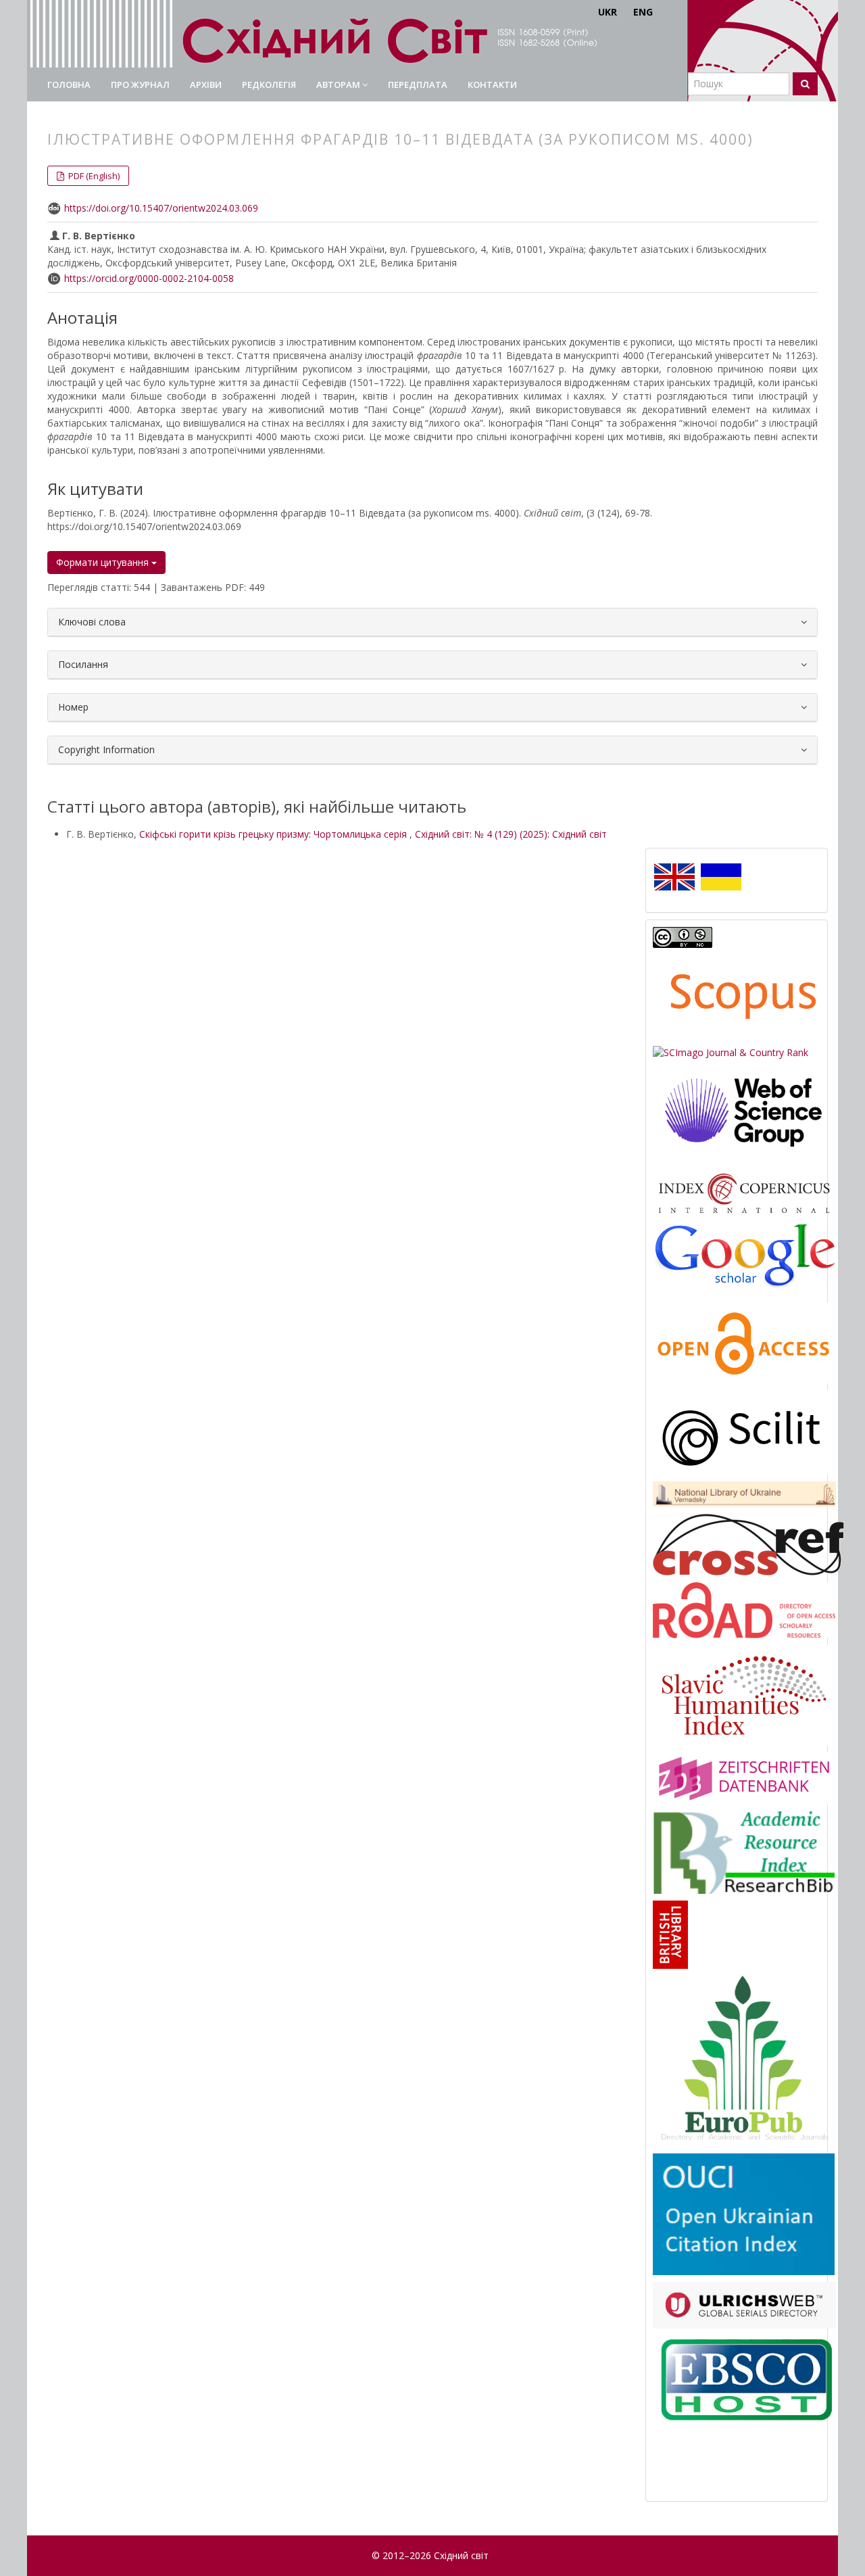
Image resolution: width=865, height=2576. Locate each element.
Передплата (418, 85)
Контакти (492, 85)
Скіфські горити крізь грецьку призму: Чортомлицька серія (274, 834)
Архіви (206, 85)
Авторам (339, 85)
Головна (69, 85)
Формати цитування (104, 562)
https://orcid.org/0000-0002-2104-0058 (149, 278)
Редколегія (269, 85)
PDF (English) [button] (93, 176)
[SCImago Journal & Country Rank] (731, 1052)
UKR (608, 12)
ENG (643, 12)
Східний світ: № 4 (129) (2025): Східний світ (511, 834)
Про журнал (140, 85)
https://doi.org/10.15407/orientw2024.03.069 (161, 208)
